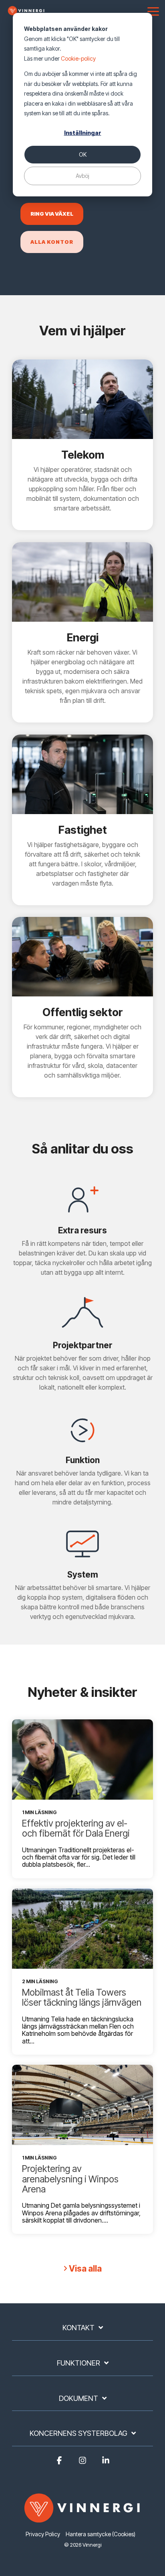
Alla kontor (52, 242)
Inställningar (83, 133)
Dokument (78, 2398)
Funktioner (78, 2363)
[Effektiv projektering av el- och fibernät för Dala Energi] (82, 1760)
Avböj (82, 176)
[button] (153, 11)
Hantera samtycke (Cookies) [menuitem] (101, 2534)
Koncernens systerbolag (78, 2433)
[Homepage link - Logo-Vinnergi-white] (82, 2521)
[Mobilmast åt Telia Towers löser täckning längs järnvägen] (82, 1929)
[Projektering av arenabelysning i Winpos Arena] (82, 2105)
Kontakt (78, 2328)
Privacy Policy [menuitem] (43, 2534)
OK (83, 154)
